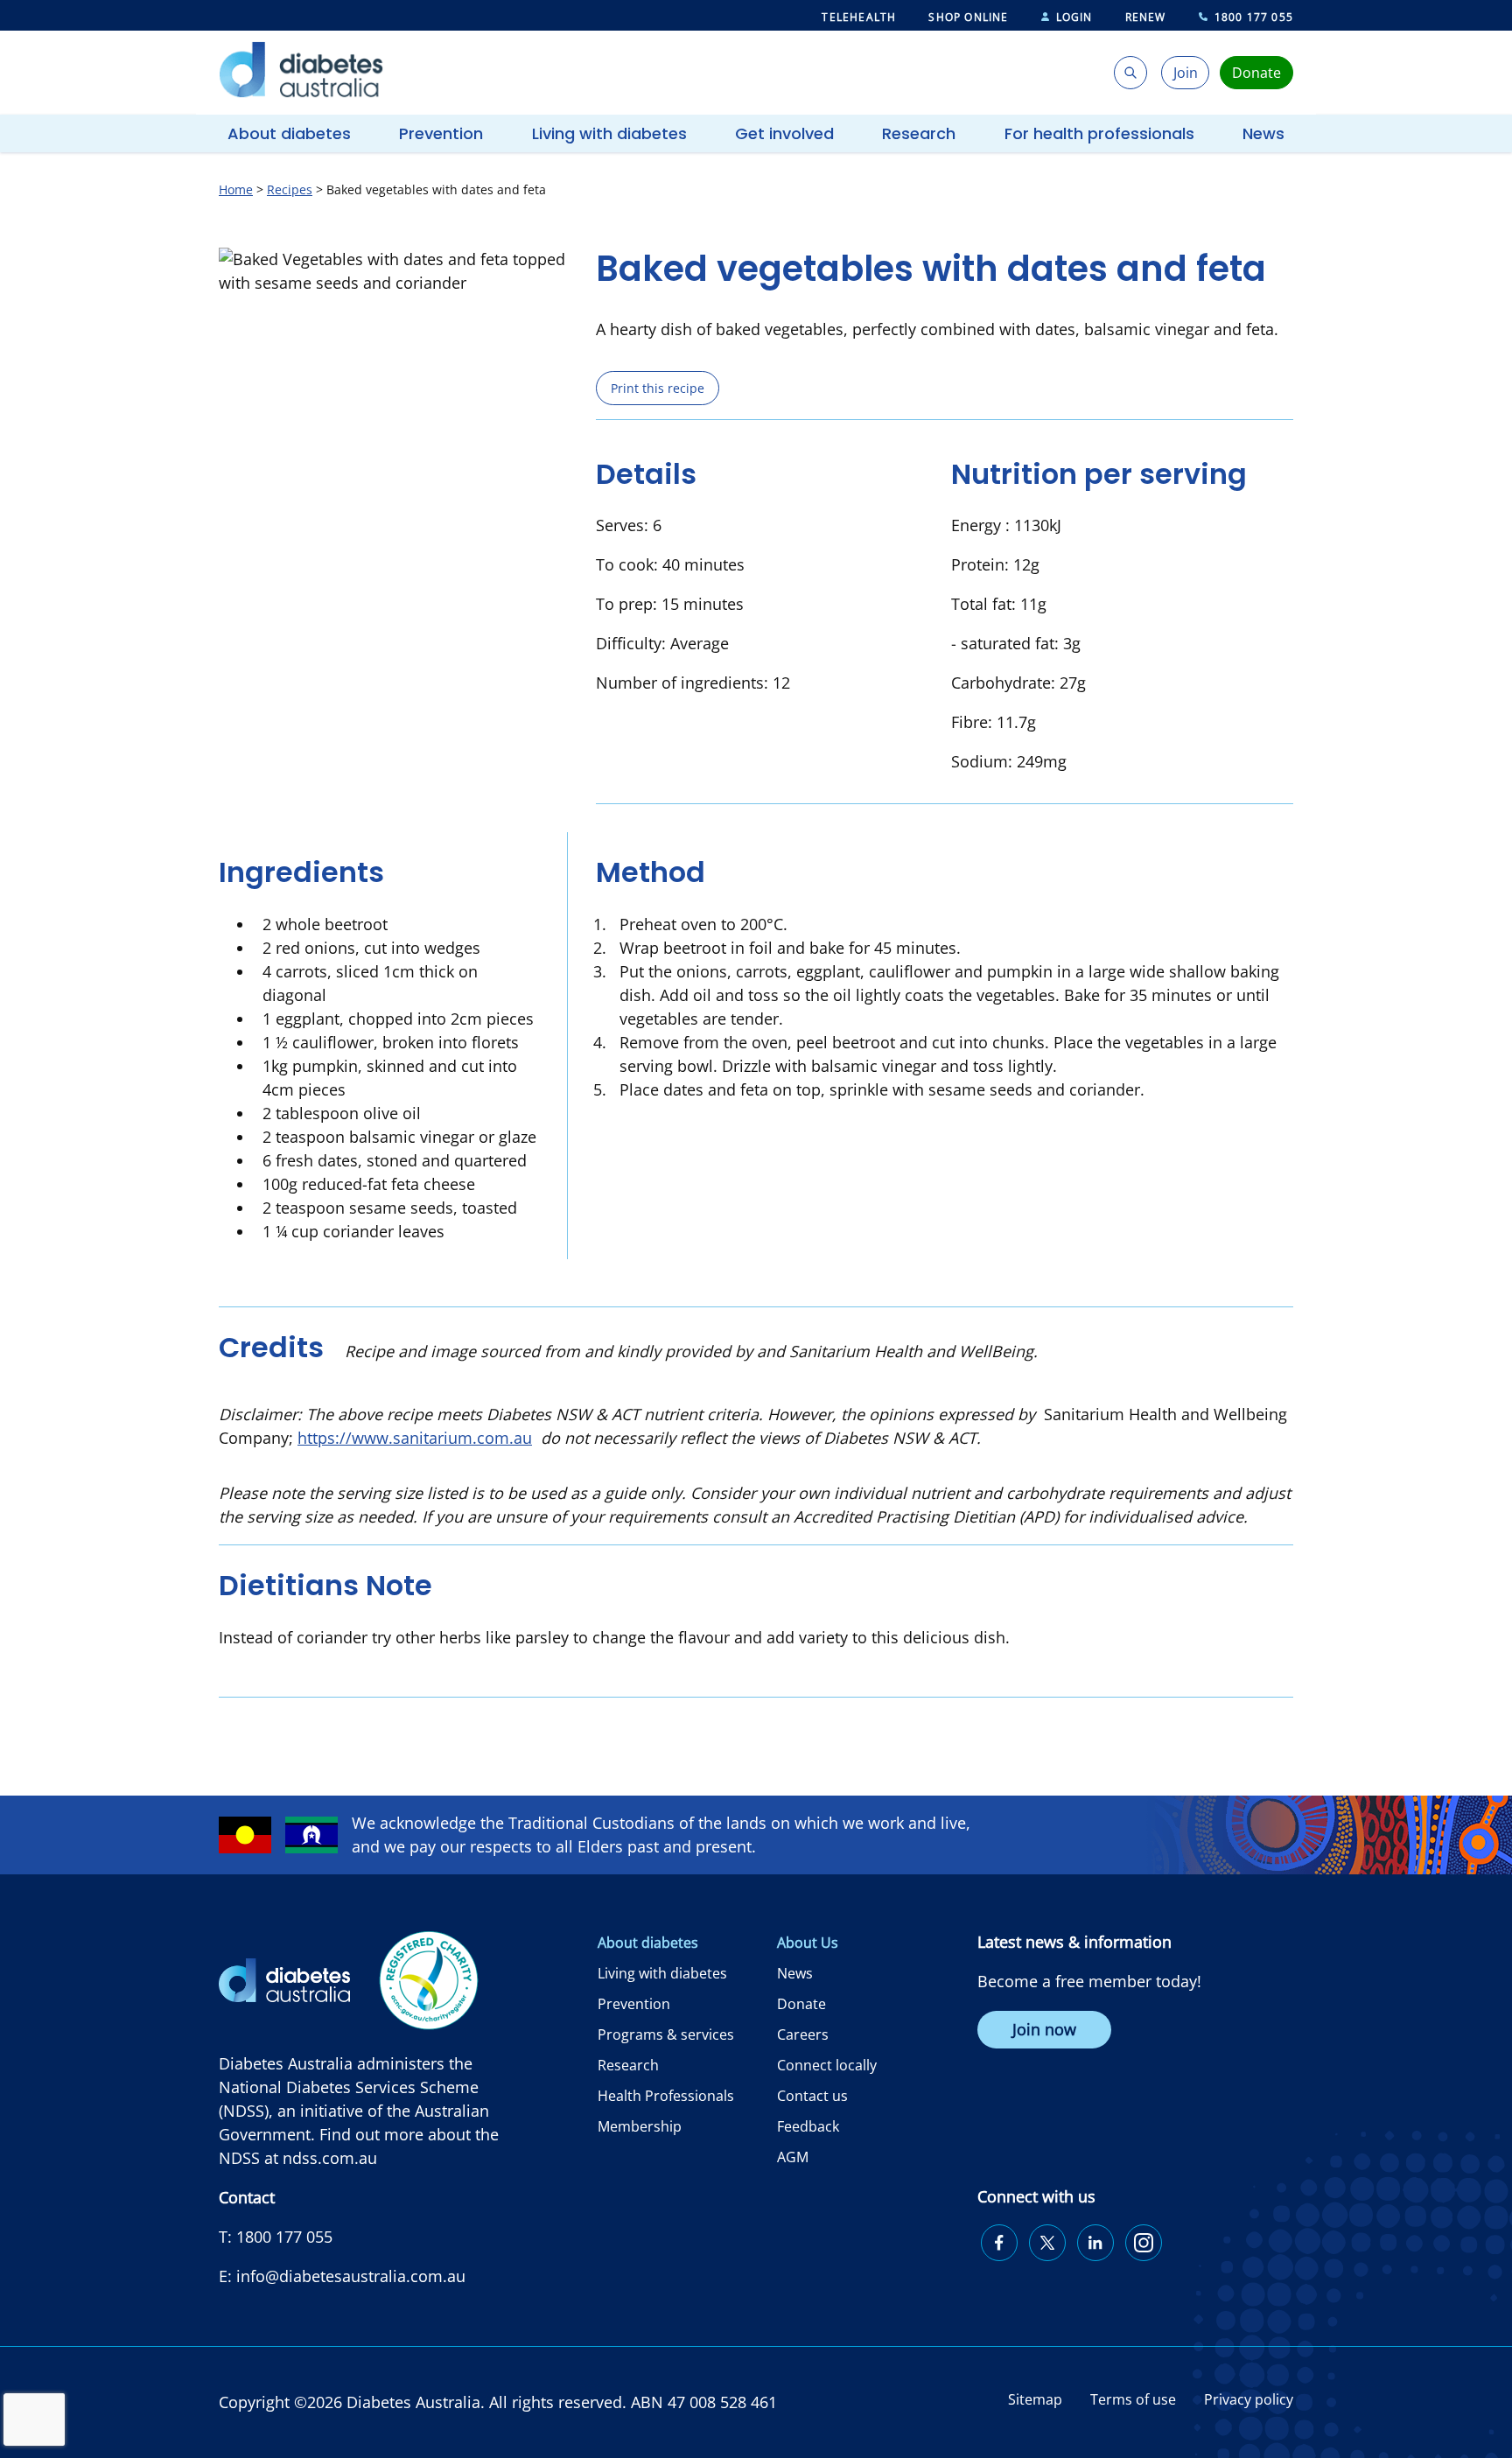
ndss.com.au (330, 2158)
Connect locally (827, 2065)
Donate (801, 2004)
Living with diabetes (609, 133)
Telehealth (859, 17)
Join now (1044, 2029)
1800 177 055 (1254, 17)
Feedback (808, 2126)
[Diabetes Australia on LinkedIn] (1095, 2243)
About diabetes (289, 133)
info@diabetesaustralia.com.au (351, 2276)
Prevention (441, 133)
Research (919, 133)
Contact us (812, 2096)
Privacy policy (1249, 2399)
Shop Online (968, 17)
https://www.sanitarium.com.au (415, 1438)
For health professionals (1099, 133)
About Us (808, 1943)
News (1263, 133)
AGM (793, 2157)
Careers (803, 2034)
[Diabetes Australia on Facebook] (999, 2243)
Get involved (784, 133)
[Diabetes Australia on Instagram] (1144, 2243)
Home (236, 189)
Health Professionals (666, 2096)
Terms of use (1133, 2399)
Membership (640, 2126)
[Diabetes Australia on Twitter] (1047, 2243)
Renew (1146, 17)
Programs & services (666, 2034)
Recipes (290, 189)
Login (1074, 17)
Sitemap (1035, 2399)
